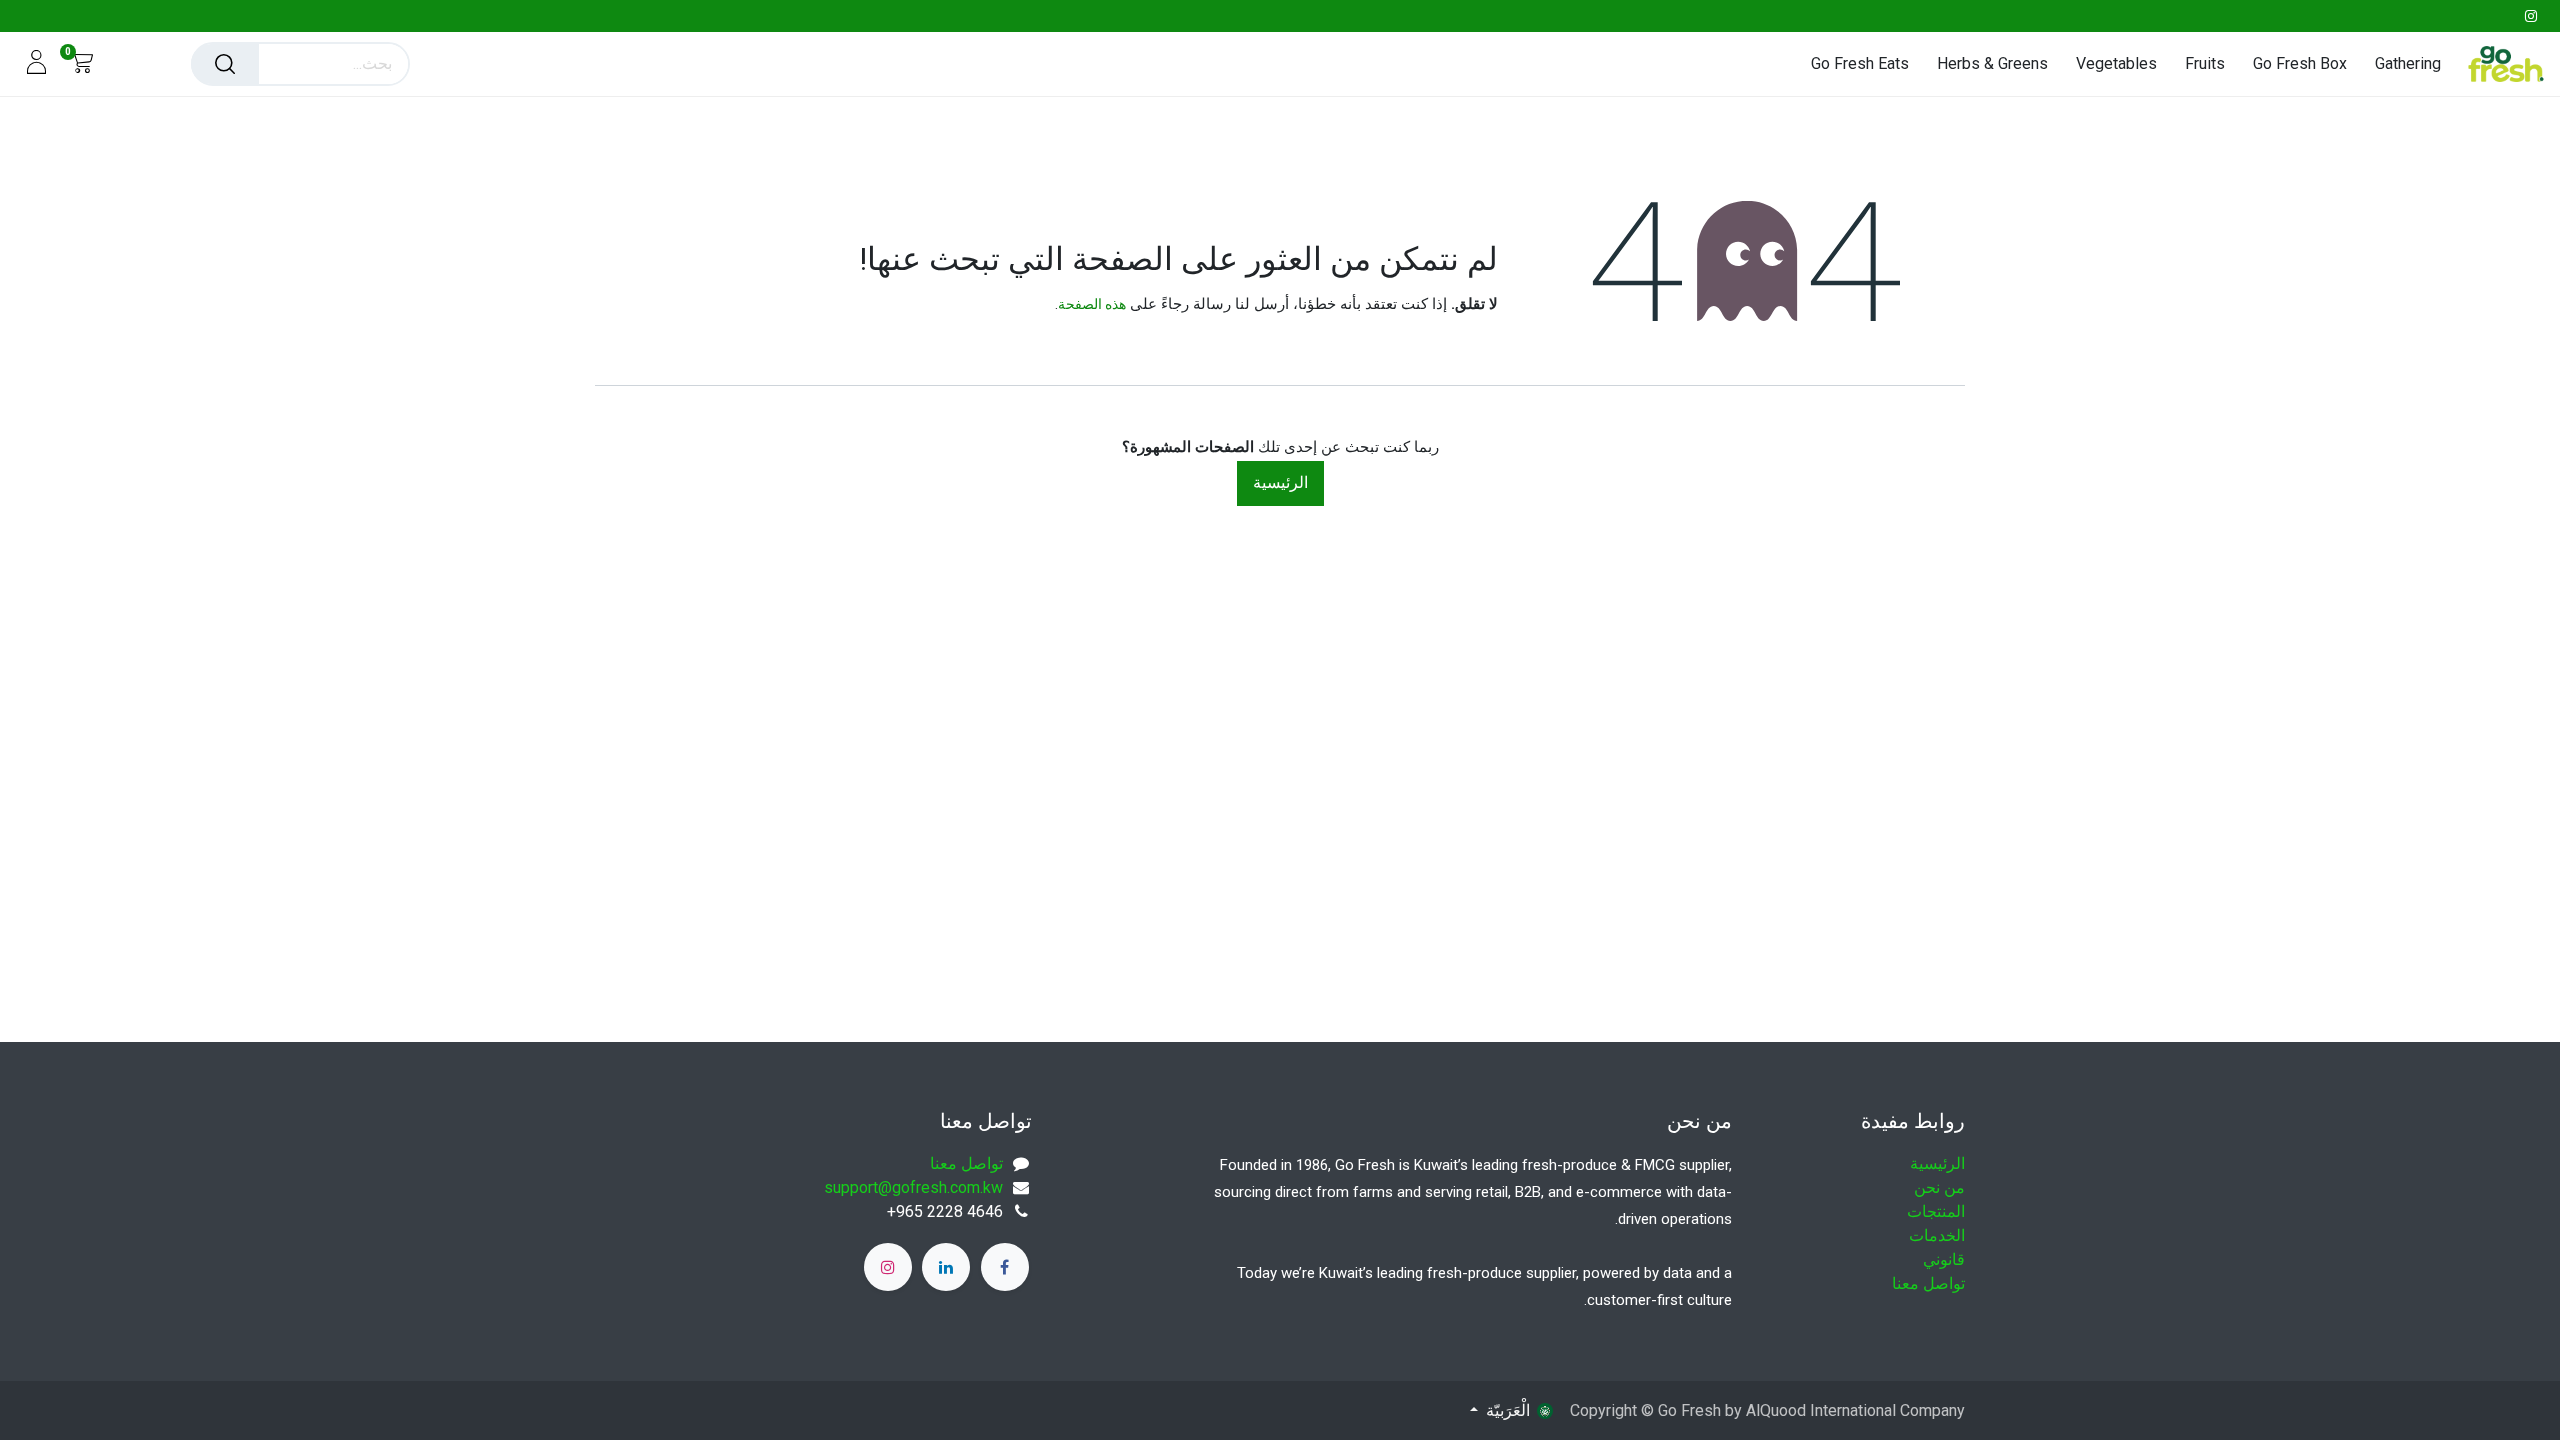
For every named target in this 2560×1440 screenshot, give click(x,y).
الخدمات (1937, 1235)
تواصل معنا (1928, 1283)
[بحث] (225, 64)
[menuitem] (2401, 63)
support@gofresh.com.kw (913, 1187)
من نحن (1939, 1187)
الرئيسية (1280, 482)
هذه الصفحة (1092, 304)
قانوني (1944, 1259)
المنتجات (1936, 1211)
